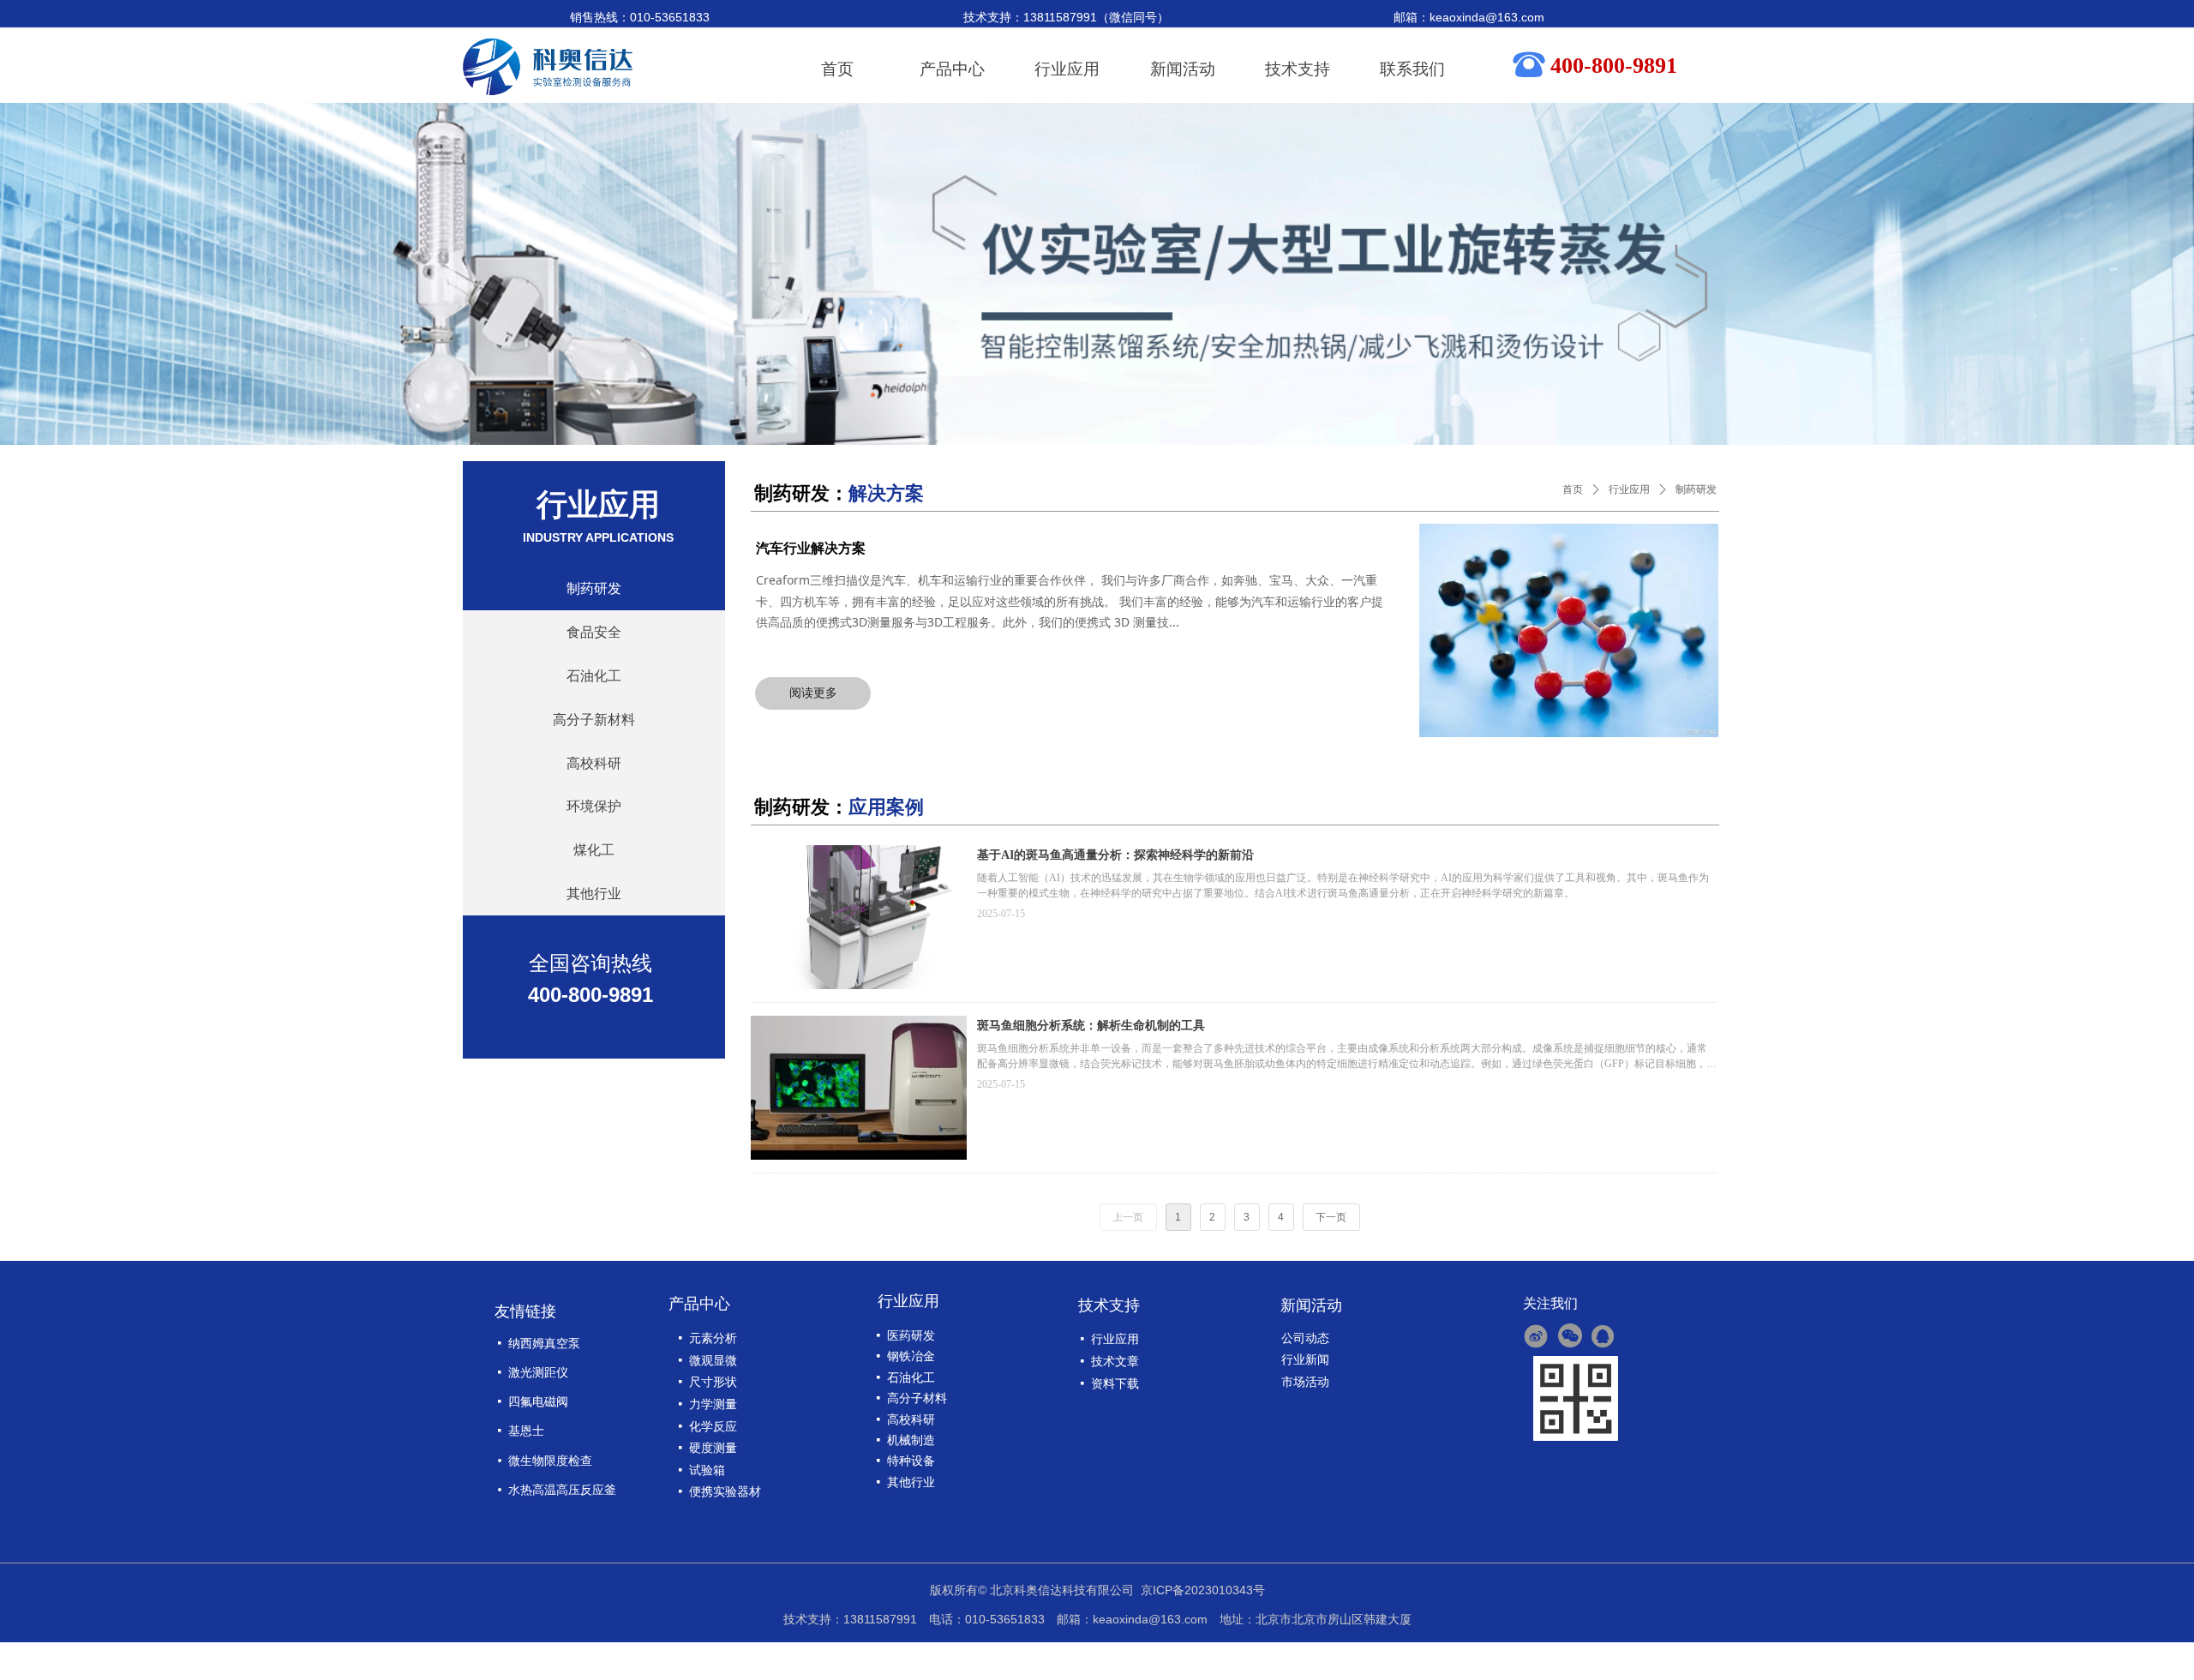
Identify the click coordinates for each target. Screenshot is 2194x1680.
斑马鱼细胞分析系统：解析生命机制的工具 (1091, 1026)
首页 (1573, 489)
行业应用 (1629, 489)
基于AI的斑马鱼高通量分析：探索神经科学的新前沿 (1115, 855)
